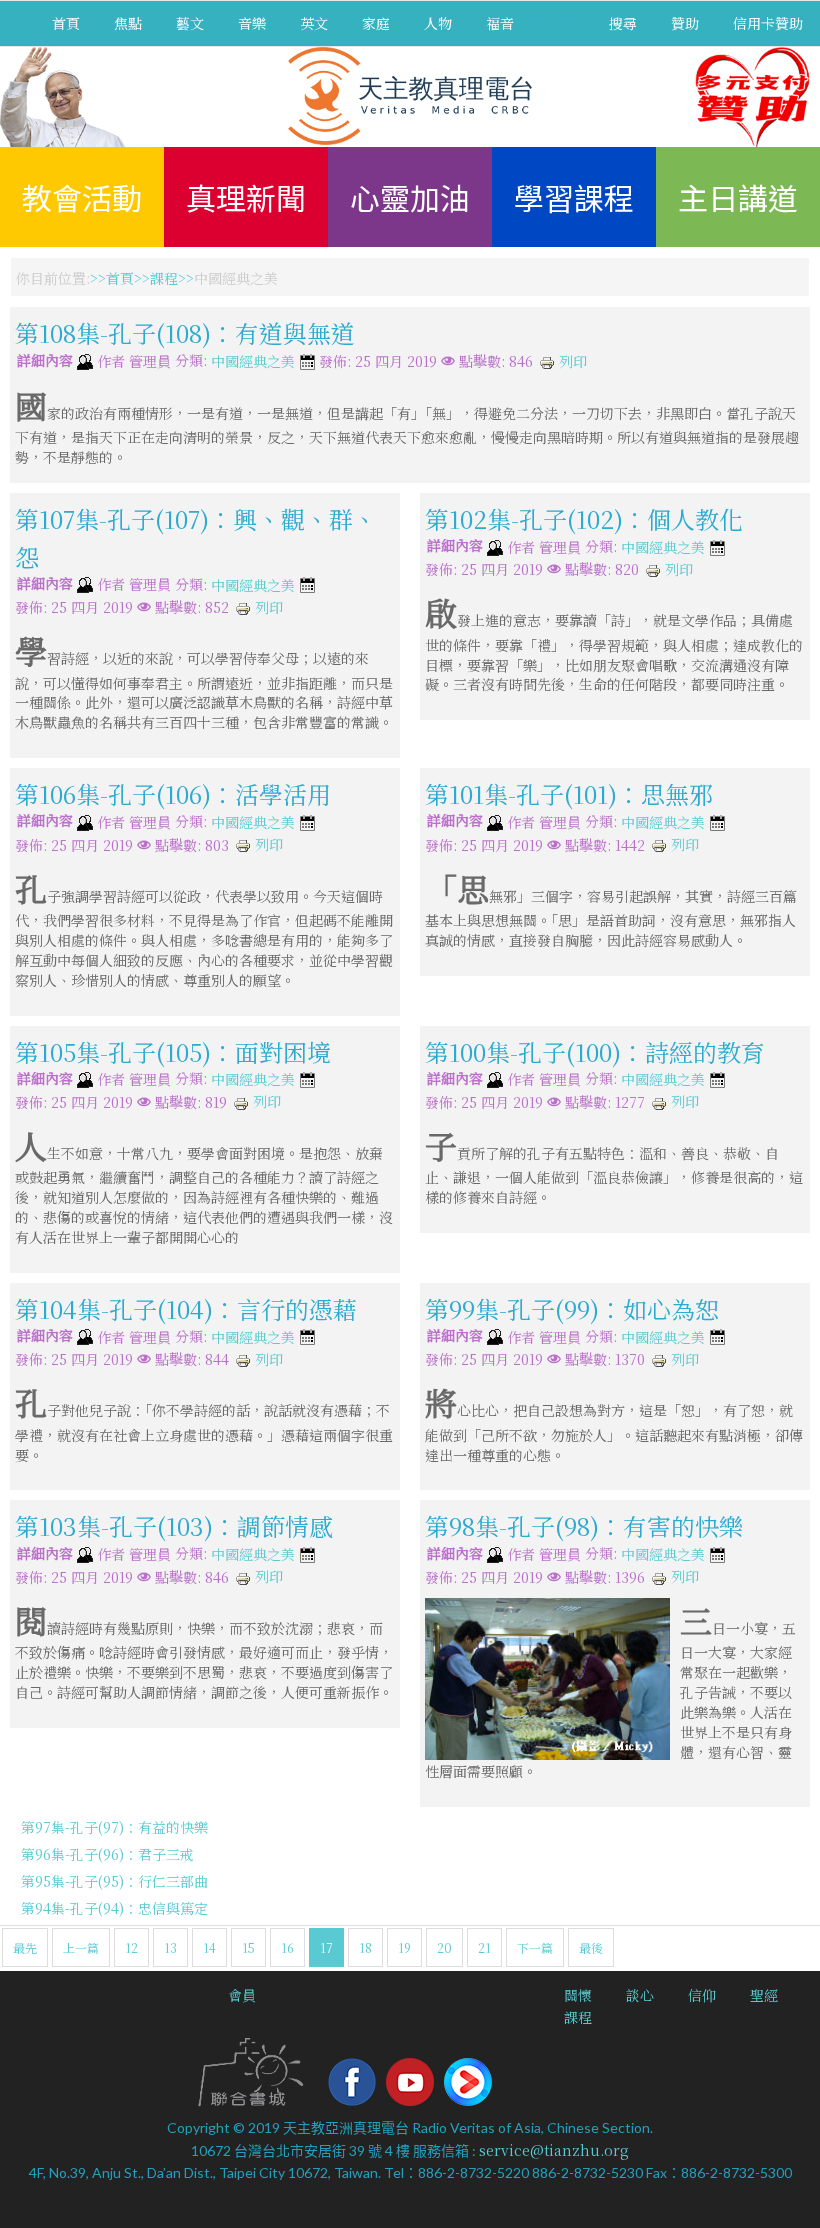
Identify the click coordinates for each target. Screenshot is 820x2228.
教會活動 (82, 197)
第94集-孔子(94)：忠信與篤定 (114, 1908)
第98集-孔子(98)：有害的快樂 (584, 1525)
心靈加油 (410, 197)
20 (444, 1947)
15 (248, 1947)
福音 (500, 23)
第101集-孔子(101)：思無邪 (569, 793)
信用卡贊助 (768, 23)
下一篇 (535, 1947)
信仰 (702, 1995)
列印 (571, 361)
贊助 (685, 23)
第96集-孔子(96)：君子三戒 (107, 1854)
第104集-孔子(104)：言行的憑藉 (186, 1308)
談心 (640, 1995)
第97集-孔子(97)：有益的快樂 (114, 1827)
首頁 (66, 23)
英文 (314, 23)
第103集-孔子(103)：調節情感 (174, 1525)
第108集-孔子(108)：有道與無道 (185, 332)
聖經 (764, 1995)
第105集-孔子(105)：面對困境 (173, 1050)
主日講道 (738, 197)
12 (131, 1947)
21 (484, 1947)
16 (287, 1947)
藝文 (190, 23)
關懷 (578, 1995)
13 (170, 1947)
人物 (438, 23)
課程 (164, 278)
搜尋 (623, 23)
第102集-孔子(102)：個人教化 (584, 518)
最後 (591, 1947)
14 (209, 1947)
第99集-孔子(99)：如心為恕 (572, 1308)
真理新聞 (246, 197)
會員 (242, 1995)
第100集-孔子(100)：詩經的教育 (595, 1050)
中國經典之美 (253, 362)
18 (365, 1947)
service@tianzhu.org (554, 2150)
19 (404, 1947)
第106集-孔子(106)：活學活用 (173, 793)
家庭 (376, 23)
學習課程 (574, 197)
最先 (25, 1947)
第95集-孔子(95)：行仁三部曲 (114, 1881)
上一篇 (81, 1947)
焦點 (128, 23)
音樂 (252, 23)
